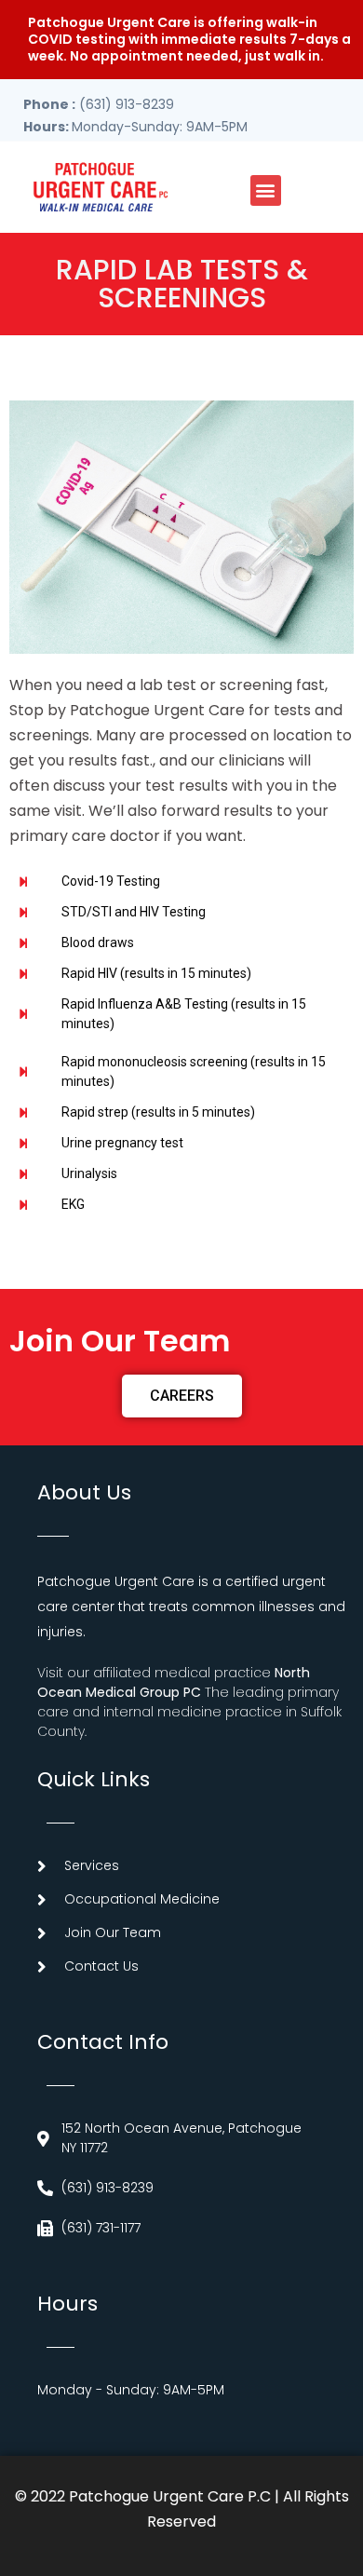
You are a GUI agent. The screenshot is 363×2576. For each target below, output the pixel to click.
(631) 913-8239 (99, 104)
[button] (266, 190)
